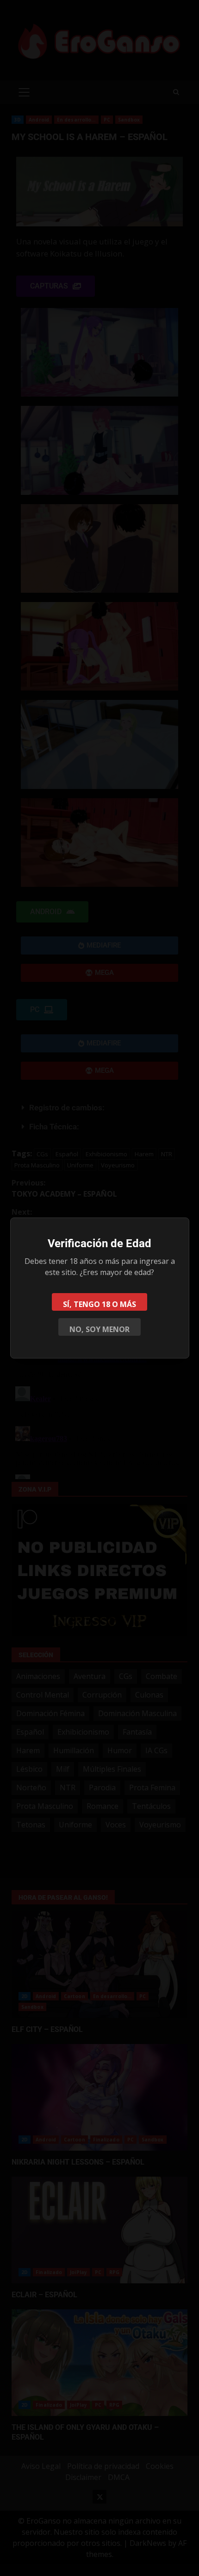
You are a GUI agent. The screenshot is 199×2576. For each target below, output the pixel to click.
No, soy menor (99, 1329)
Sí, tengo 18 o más (99, 1304)
